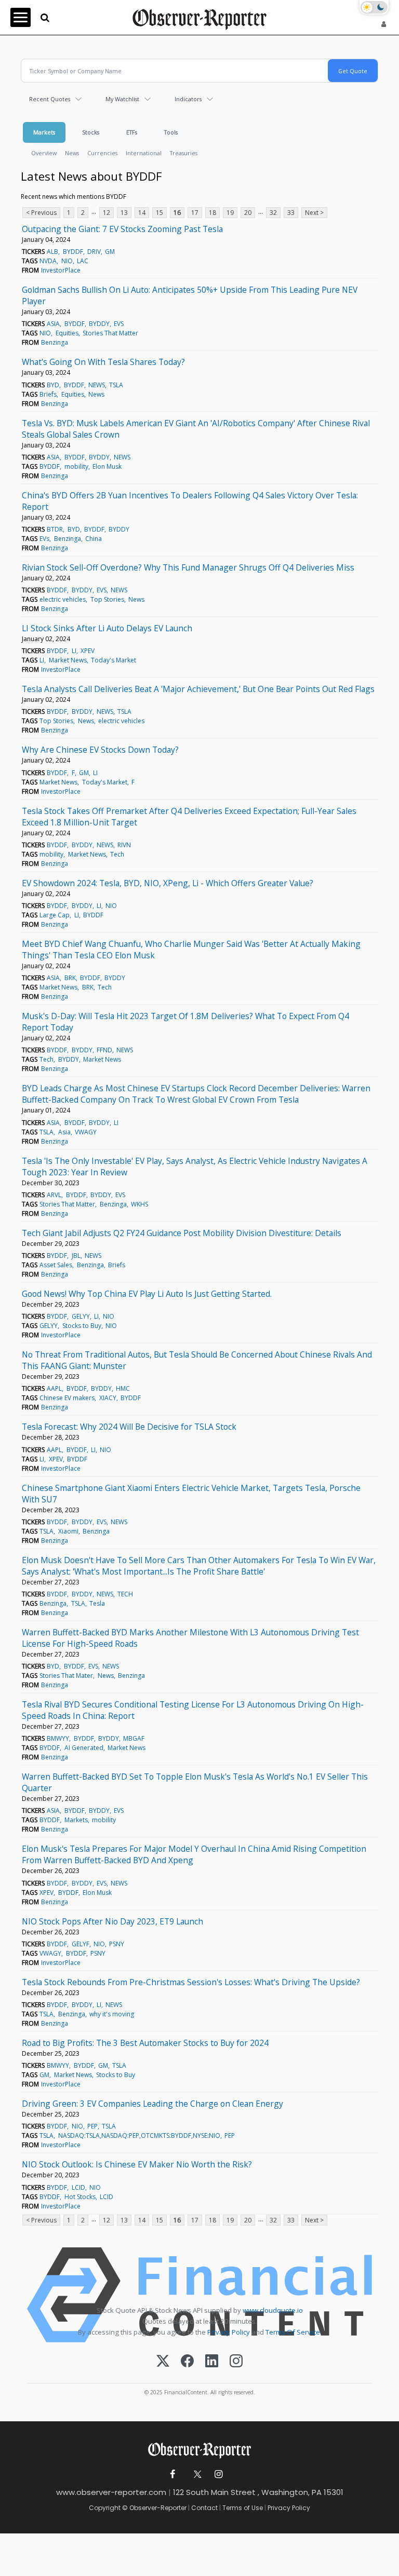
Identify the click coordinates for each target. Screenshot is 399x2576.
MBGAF (134, 1738)
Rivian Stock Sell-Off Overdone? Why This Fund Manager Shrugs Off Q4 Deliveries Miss (188, 567)
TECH (125, 1594)
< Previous (41, 213)
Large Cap (55, 915)
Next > (314, 213)
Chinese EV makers (67, 1398)
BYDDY (99, 324)
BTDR (55, 529)
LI (74, 651)
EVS (119, 324)
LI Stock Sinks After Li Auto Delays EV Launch (107, 628)
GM (110, 252)
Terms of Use (243, 2508)
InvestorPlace (61, 270)
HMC (123, 1388)
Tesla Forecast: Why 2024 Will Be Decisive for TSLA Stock (129, 1427)
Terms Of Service (293, 2332)
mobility (76, 466)
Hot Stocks (80, 2197)
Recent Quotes (50, 99)
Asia (64, 1132)
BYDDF (73, 252)
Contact (204, 2508)
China (94, 539)
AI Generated (84, 1748)
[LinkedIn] (212, 2362)
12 (107, 213)
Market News (68, 660)
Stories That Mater (66, 1676)
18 (212, 213)
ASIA (53, 324)
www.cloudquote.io (273, 2310)
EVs (44, 539)
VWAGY (86, 1132)
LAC (83, 261)
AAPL (54, 1388)
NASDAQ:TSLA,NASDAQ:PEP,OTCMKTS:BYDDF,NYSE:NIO (139, 2136)
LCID (78, 2187)
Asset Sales (56, 1265)
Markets (44, 132)
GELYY (81, 1316)
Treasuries (184, 153)
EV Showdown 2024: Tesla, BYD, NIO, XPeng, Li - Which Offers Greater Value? (168, 883)
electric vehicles (63, 599)
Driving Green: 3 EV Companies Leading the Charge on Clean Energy (152, 2104)
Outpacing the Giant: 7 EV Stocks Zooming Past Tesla (122, 229)
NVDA (48, 261)
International (144, 153)
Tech (117, 854)
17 (195, 213)
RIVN (124, 845)
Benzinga (55, 342)
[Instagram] (236, 2362)
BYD (53, 385)
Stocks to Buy (82, 1326)
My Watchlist (122, 99)
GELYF (81, 1944)
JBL (76, 1256)
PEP (92, 2126)
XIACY (108, 1398)
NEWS (97, 385)
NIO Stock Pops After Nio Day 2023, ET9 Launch (112, 1921)
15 (159, 213)
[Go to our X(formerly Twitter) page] (196, 2475)
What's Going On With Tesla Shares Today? (103, 362)
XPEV (88, 651)
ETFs (132, 132)
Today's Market (114, 660)
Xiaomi (68, 1531)
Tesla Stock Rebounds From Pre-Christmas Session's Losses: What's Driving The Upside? (191, 1982)
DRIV (94, 252)
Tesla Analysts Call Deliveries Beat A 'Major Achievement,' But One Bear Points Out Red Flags (198, 689)
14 (142, 213)
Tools (171, 132)
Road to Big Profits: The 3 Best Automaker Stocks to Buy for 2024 (145, 2043)
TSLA (116, 385)
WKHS (139, 1204)
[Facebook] (187, 2362)
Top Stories (107, 599)
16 (177, 213)
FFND (104, 1050)
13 (124, 213)
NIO (67, 261)
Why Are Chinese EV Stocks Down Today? (100, 750)
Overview (44, 153)
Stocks (91, 132)
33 (291, 213)
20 (248, 213)
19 (230, 213)
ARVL (54, 1195)
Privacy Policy (229, 2332)
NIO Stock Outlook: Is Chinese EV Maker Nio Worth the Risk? (137, 2164)
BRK (70, 978)
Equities (67, 333)
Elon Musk (107, 466)
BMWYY (58, 1738)
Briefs (48, 394)
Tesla (97, 1603)
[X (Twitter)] (163, 2362)
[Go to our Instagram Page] (218, 2475)
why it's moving (112, 2014)
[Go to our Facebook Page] (173, 2475)
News (72, 153)
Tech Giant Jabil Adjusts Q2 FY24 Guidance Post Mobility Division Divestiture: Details (182, 1233)
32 (273, 213)
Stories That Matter (110, 333)
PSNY (117, 1944)
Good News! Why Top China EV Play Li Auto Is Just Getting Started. (147, 1294)
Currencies (102, 153)
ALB (52, 252)
